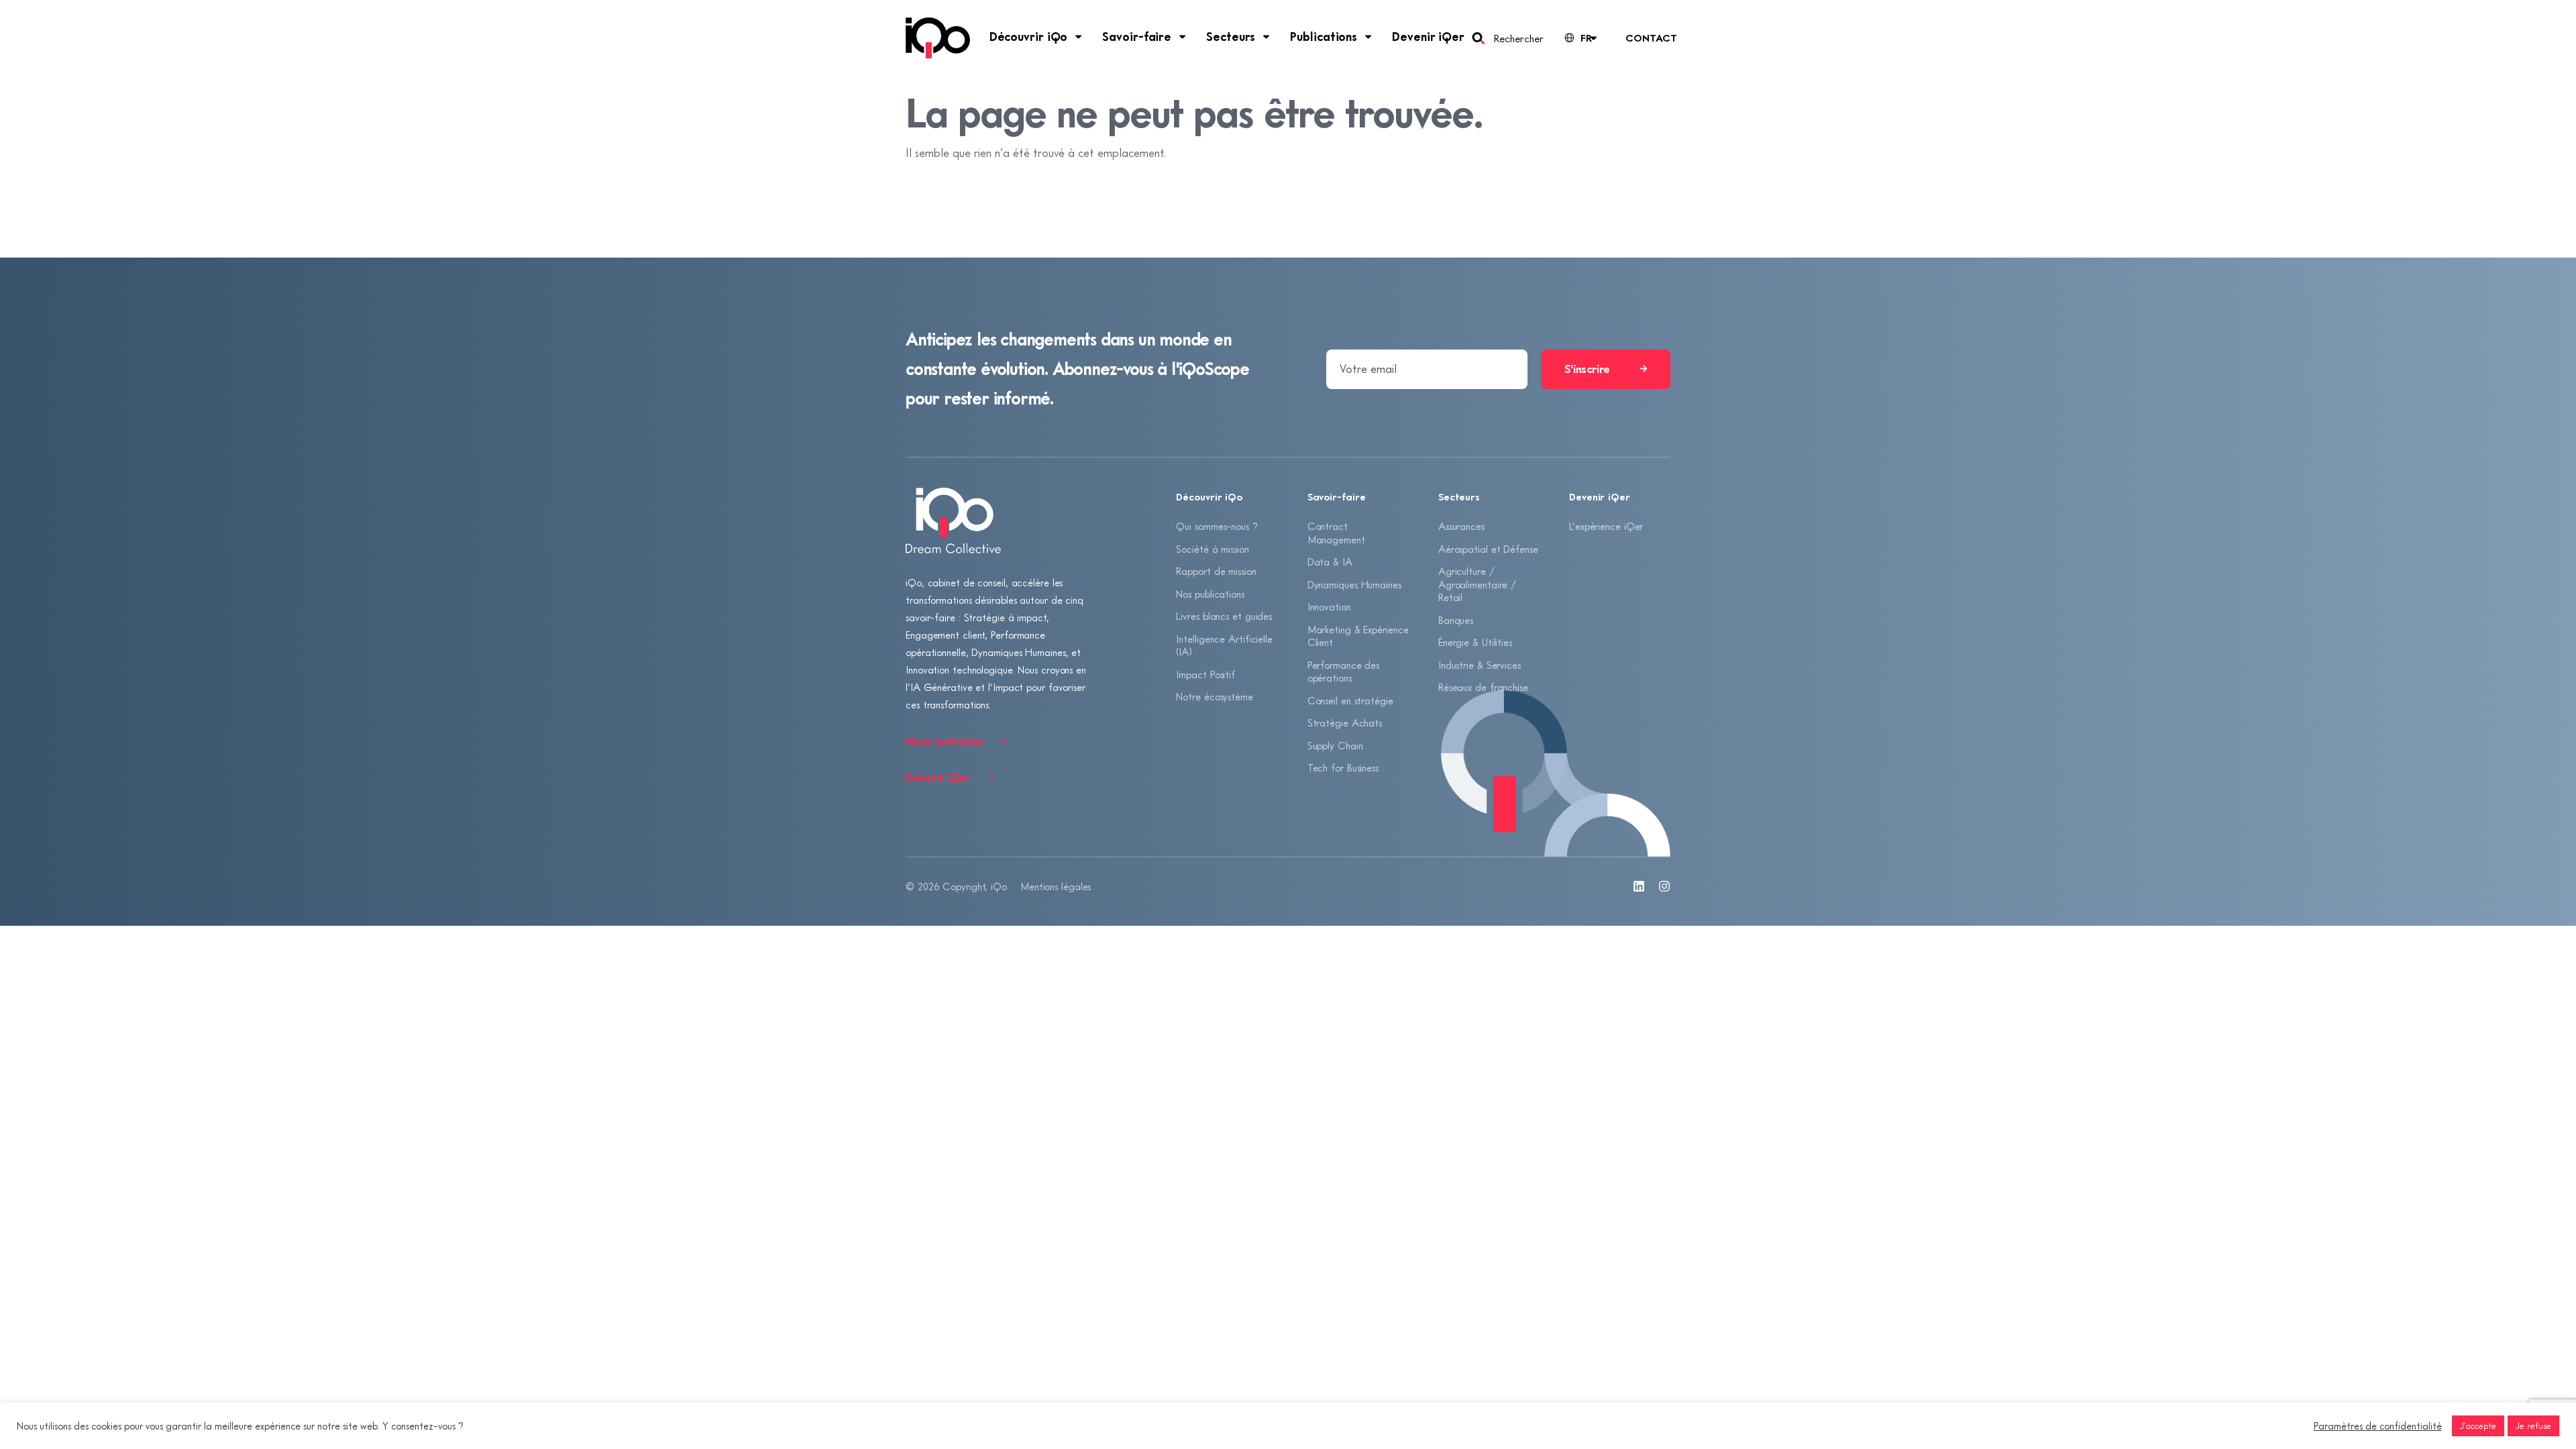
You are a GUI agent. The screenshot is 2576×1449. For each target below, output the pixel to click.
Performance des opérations (1344, 672)
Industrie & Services (1480, 665)
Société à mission (1212, 549)
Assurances (1461, 526)
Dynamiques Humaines (1354, 584)
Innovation (1329, 606)
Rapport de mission (1216, 571)
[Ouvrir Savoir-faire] (1183, 37)
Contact (1651, 38)
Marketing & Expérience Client (1358, 636)
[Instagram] (1664, 886)
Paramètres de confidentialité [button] (2378, 1426)
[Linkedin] (1639, 886)
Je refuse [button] (2533, 1426)
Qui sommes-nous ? (1217, 526)
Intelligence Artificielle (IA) (1224, 645)
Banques (1456, 620)
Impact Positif (1205, 674)
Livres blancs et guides (1224, 616)
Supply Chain (1335, 745)
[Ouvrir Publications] (1368, 37)
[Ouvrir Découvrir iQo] (1079, 37)
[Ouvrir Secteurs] (1267, 37)
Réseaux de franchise (1483, 687)
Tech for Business (1343, 767)
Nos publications (1210, 594)
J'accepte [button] (2478, 1426)
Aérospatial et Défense (1488, 549)
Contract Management (1336, 533)
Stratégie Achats (1345, 722)
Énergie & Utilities (1475, 642)
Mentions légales (1056, 886)
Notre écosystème (1214, 696)
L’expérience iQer (1606, 526)
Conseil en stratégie (1350, 700)
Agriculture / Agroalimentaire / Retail (1477, 584)
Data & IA (1330, 561)
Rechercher (1518, 38)
